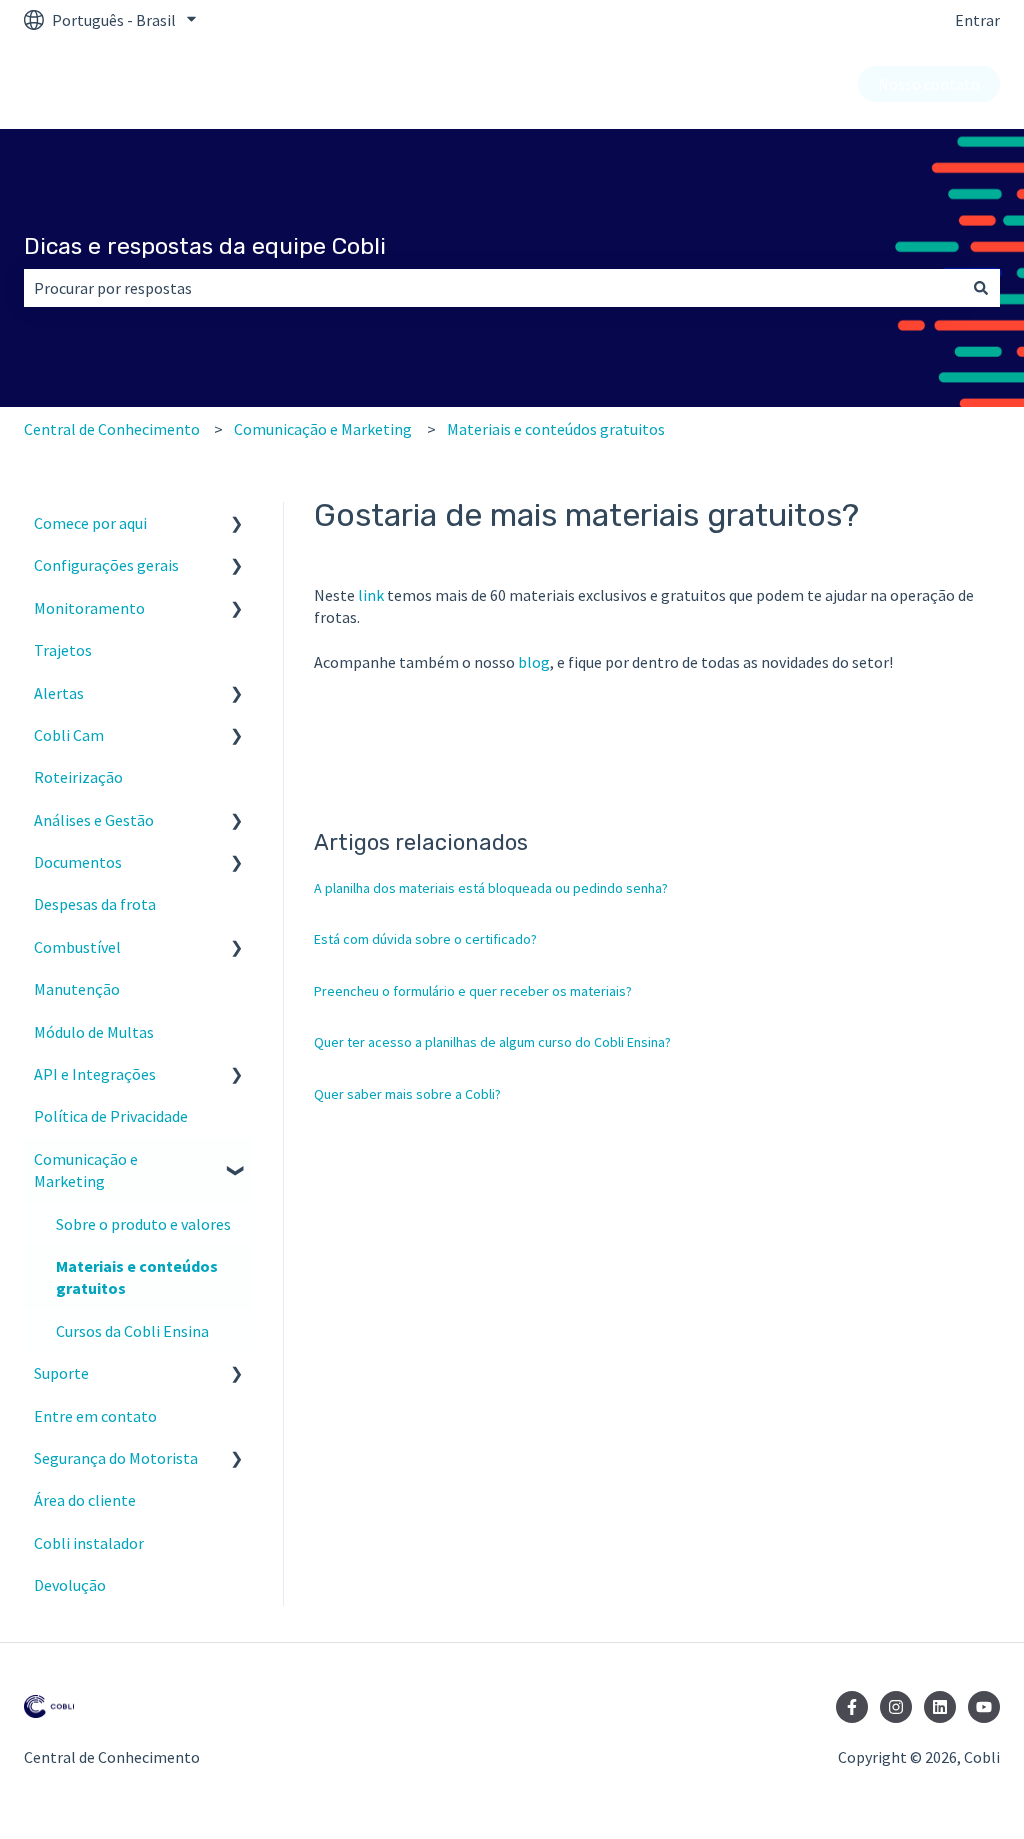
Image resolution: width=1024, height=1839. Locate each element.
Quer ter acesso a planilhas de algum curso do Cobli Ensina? (492, 1042)
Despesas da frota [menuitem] (95, 904)
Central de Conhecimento (112, 429)
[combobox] (493, 288)
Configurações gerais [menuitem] (106, 565)
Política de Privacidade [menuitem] (111, 1116)
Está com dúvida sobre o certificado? (425, 939)
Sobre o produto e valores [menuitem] (143, 1224)
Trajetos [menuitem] (63, 650)
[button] (237, 524)
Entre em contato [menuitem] (95, 1416)
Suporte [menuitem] (61, 1373)
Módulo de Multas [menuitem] (94, 1032)
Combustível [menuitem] (77, 947)
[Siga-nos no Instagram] (896, 1707)
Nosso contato (929, 84)
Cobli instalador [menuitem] (89, 1543)
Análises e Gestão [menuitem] (94, 820)
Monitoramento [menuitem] (89, 608)
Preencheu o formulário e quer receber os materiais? (473, 991)
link (371, 595)
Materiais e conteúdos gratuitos (556, 429)
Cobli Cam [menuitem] (69, 735)
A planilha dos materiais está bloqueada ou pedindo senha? (491, 888)
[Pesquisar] (981, 288)
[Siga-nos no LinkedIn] (940, 1707)
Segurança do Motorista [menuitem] (116, 1458)
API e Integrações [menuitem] (95, 1074)
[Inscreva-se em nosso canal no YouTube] (984, 1707)
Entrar (977, 20)
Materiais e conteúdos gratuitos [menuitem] (137, 1277)
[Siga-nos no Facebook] (852, 1707)
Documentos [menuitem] (78, 862)
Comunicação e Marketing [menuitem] (86, 1170)
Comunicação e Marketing (323, 429)
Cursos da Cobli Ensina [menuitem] (132, 1331)
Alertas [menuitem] (59, 693)
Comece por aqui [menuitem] (90, 523)
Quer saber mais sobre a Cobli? (407, 1094)
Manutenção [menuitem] (77, 989)
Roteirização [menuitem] (78, 777)
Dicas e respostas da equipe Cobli (205, 246)
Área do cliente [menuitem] (85, 1500)
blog (534, 662)
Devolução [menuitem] (70, 1585)
